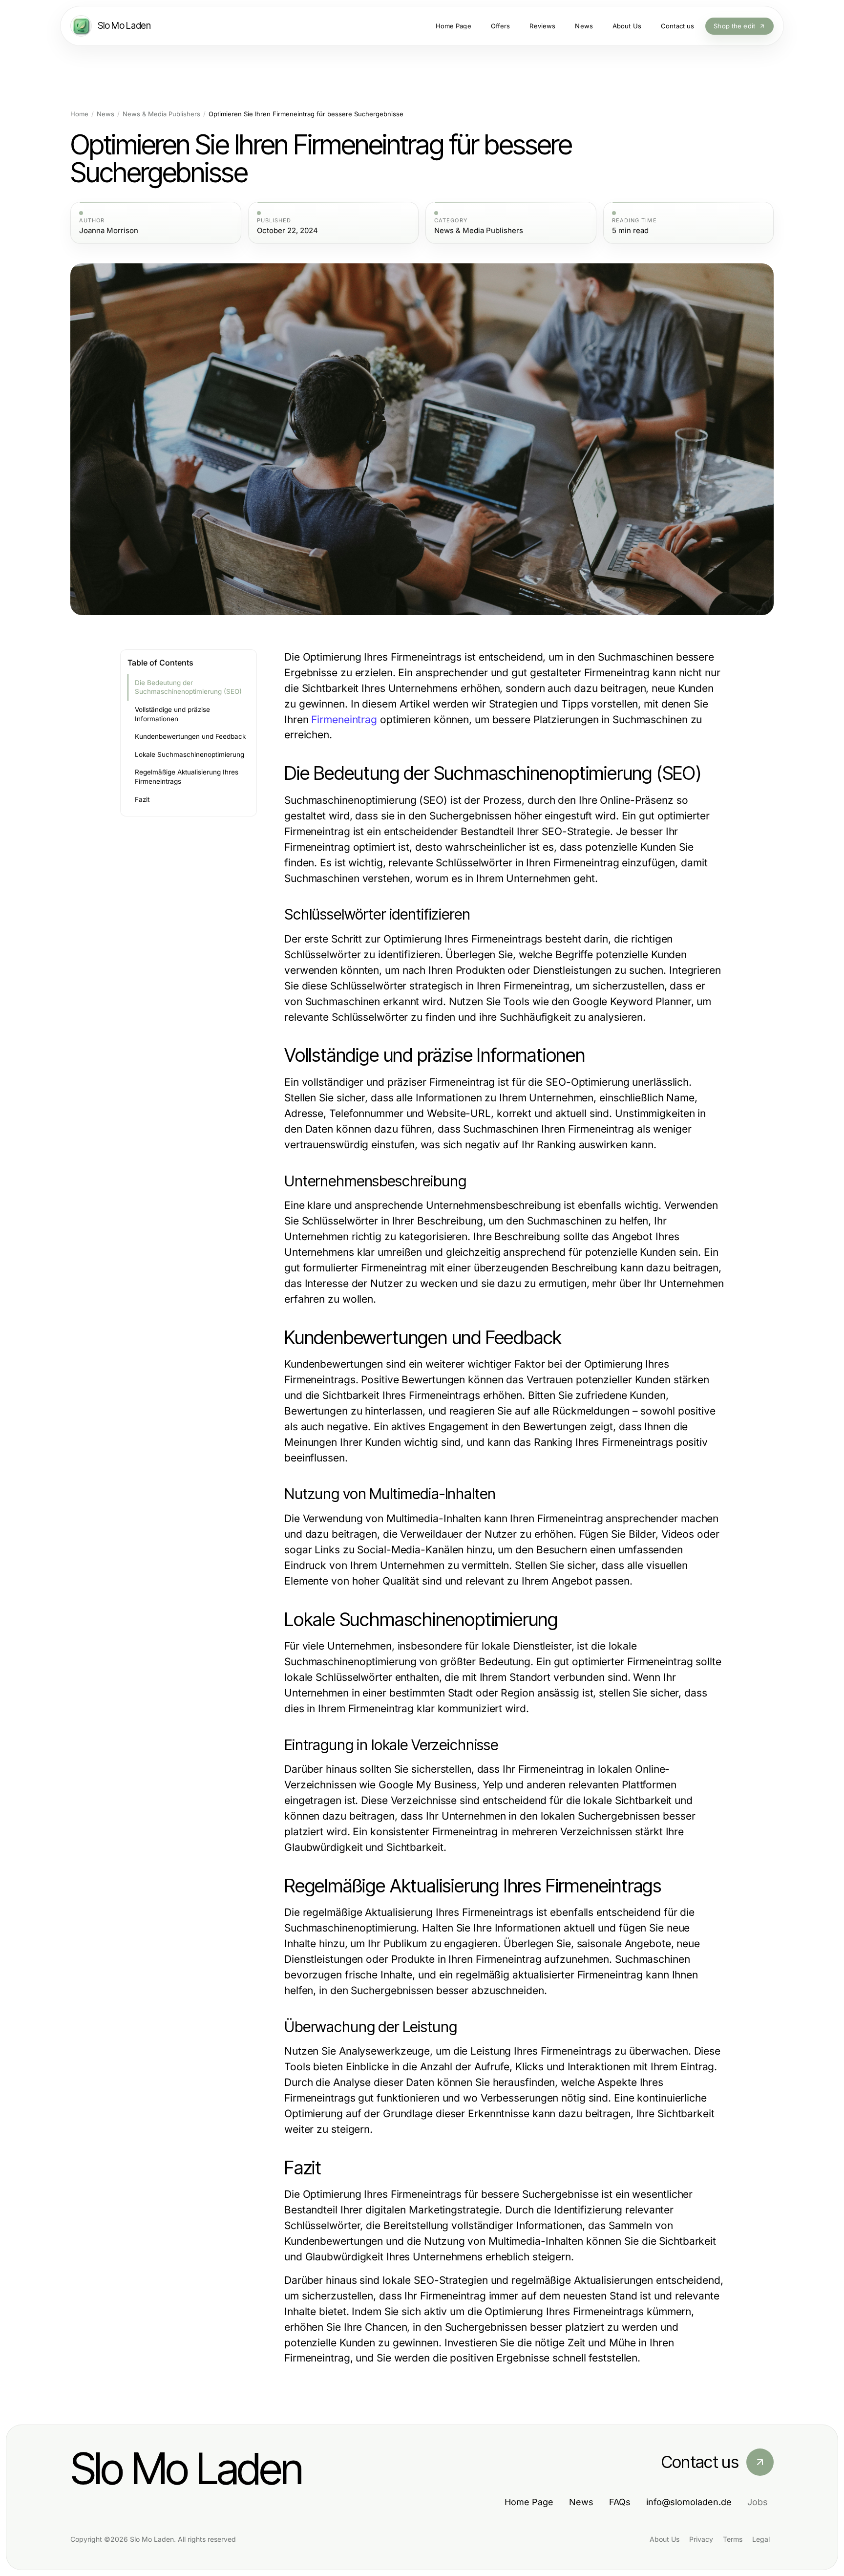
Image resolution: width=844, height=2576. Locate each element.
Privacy (701, 2539)
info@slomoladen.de (689, 2502)
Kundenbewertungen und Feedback (190, 736)
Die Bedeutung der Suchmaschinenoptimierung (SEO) (188, 687)
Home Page (529, 2502)
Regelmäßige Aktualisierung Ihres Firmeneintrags (187, 777)
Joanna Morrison (109, 231)
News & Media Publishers (161, 114)
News (105, 114)
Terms (733, 2539)
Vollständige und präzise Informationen (172, 714)
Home (79, 114)
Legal (761, 2539)
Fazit (142, 799)
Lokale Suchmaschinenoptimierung (190, 754)
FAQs (620, 2502)
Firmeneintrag (344, 719)
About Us (665, 2539)
